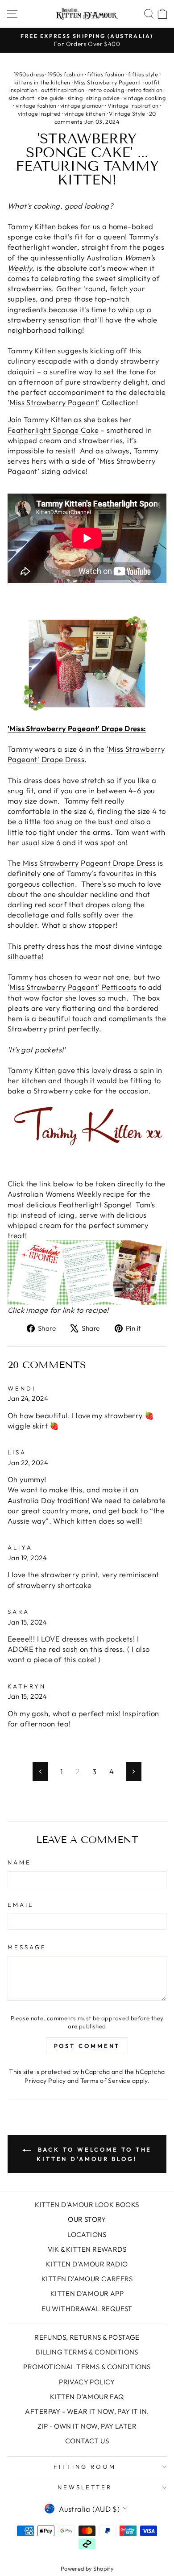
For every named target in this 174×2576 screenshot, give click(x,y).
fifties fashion (106, 74)
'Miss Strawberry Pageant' (54, 402)
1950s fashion (66, 74)
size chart (21, 98)
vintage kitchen (85, 113)
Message (27, 1947)
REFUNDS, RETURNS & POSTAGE (87, 2337)
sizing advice (103, 98)
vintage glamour (82, 105)
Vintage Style (127, 113)
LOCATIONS (87, 2235)
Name (19, 1862)
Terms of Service (106, 2081)
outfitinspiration (63, 90)
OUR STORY (87, 2219)
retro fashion (145, 90)
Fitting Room (85, 2467)
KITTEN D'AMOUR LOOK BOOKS (87, 2205)
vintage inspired (39, 113)
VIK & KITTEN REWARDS (87, 2249)
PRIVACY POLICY (87, 2382)
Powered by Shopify (87, 2568)
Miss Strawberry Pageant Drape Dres (88, 863)
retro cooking (106, 90)
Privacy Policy (45, 2081)
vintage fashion (36, 105)
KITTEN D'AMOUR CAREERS (87, 2279)
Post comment (87, 2046)
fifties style (143, 74)
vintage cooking (145, 98)
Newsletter (85, 2487)
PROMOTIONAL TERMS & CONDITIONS (87, 2367)
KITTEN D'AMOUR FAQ (87, 2397)
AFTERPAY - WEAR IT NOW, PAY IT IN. (87, 2411)
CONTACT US (87, 2441)
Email (21, 1905)
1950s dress (29, 74)
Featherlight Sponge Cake (53, 430)
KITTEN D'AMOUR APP (87, 2293)
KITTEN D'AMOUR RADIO (87, 2264)
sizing (75, 98)
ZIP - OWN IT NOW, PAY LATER (87, 2426)
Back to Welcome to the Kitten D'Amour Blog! (93, 2154)
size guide (51, 98)
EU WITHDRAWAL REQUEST (87, 2309)
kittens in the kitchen (42, 82)
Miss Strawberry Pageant (108, 82)
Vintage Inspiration (133, 105)
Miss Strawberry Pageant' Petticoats (73, 987)
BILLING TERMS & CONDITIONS (87, 2352)
